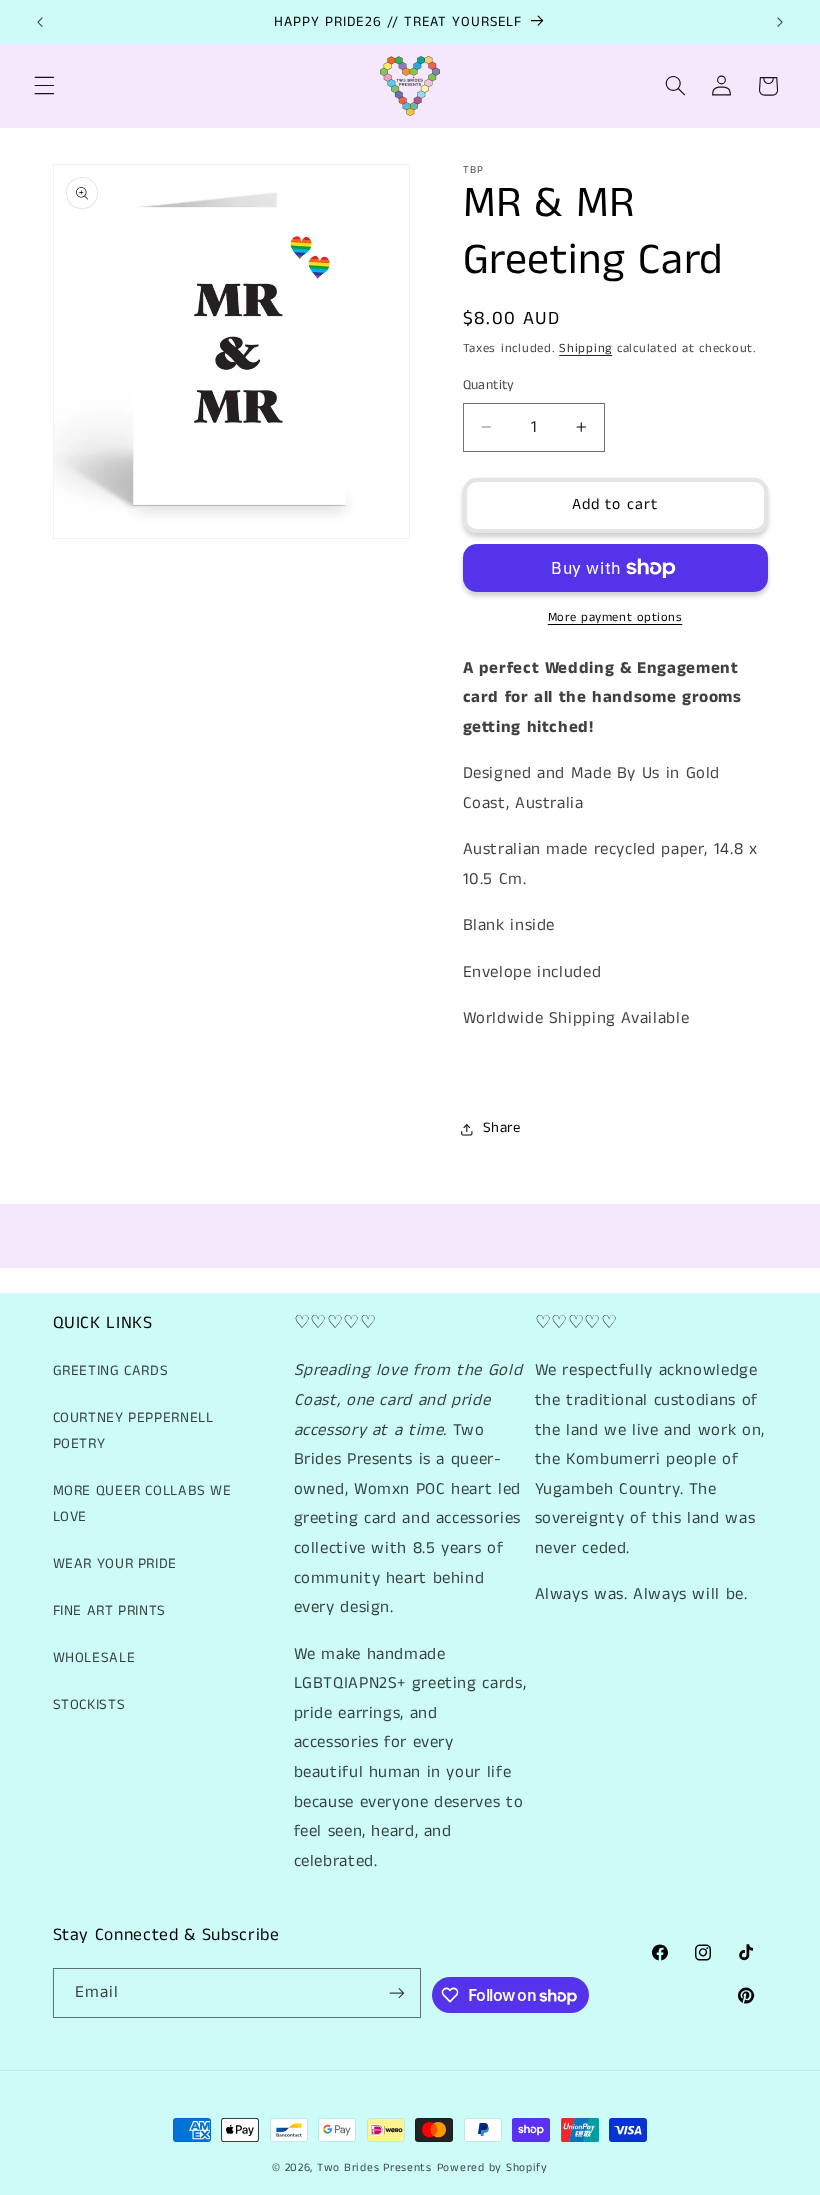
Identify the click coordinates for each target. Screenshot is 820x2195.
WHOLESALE (94, 1658)
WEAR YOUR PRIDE (115, 1564)
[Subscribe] (397, 1992)
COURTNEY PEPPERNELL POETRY (133, 1431)
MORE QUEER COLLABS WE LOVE (142, 1504)
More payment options (615, 617)
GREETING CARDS (111, 1371)
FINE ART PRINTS (109, 1611)
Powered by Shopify (492, 2168)
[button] (44, 86)
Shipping (585, 348)
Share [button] (502, 1128)
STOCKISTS (89, 1705)
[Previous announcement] (40, 22)
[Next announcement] (780, 22)
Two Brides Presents (374, 2168)
